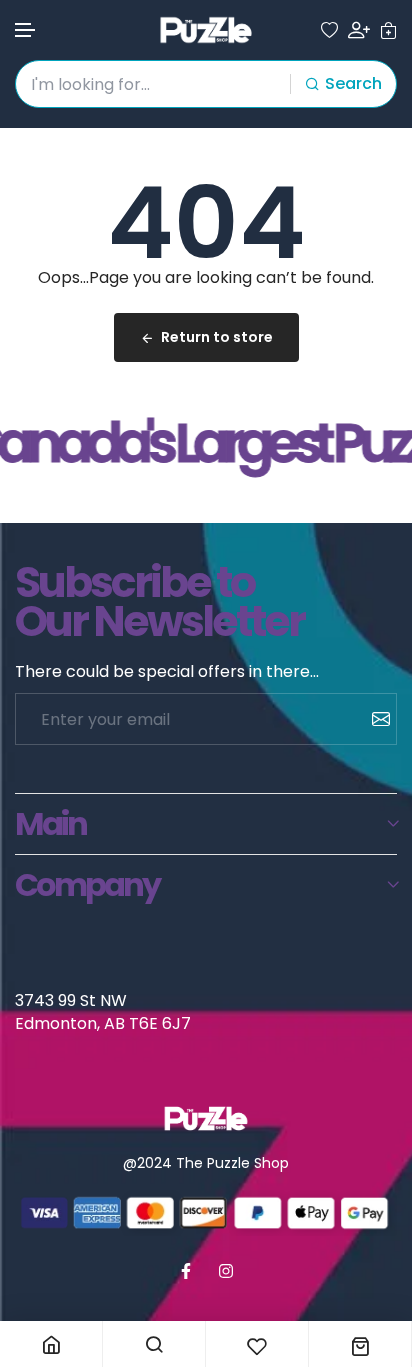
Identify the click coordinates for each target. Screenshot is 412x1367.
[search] (154, 1344)
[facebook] (186, 1271)
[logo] (206, 30)
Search (353, 83)
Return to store (217, 337)
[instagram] (226, 1271)
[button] (26, 30)
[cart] (388, 30)
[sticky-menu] (51, 1344)
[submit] (373, 719)
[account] (359, 30)
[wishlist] (329, 30)
